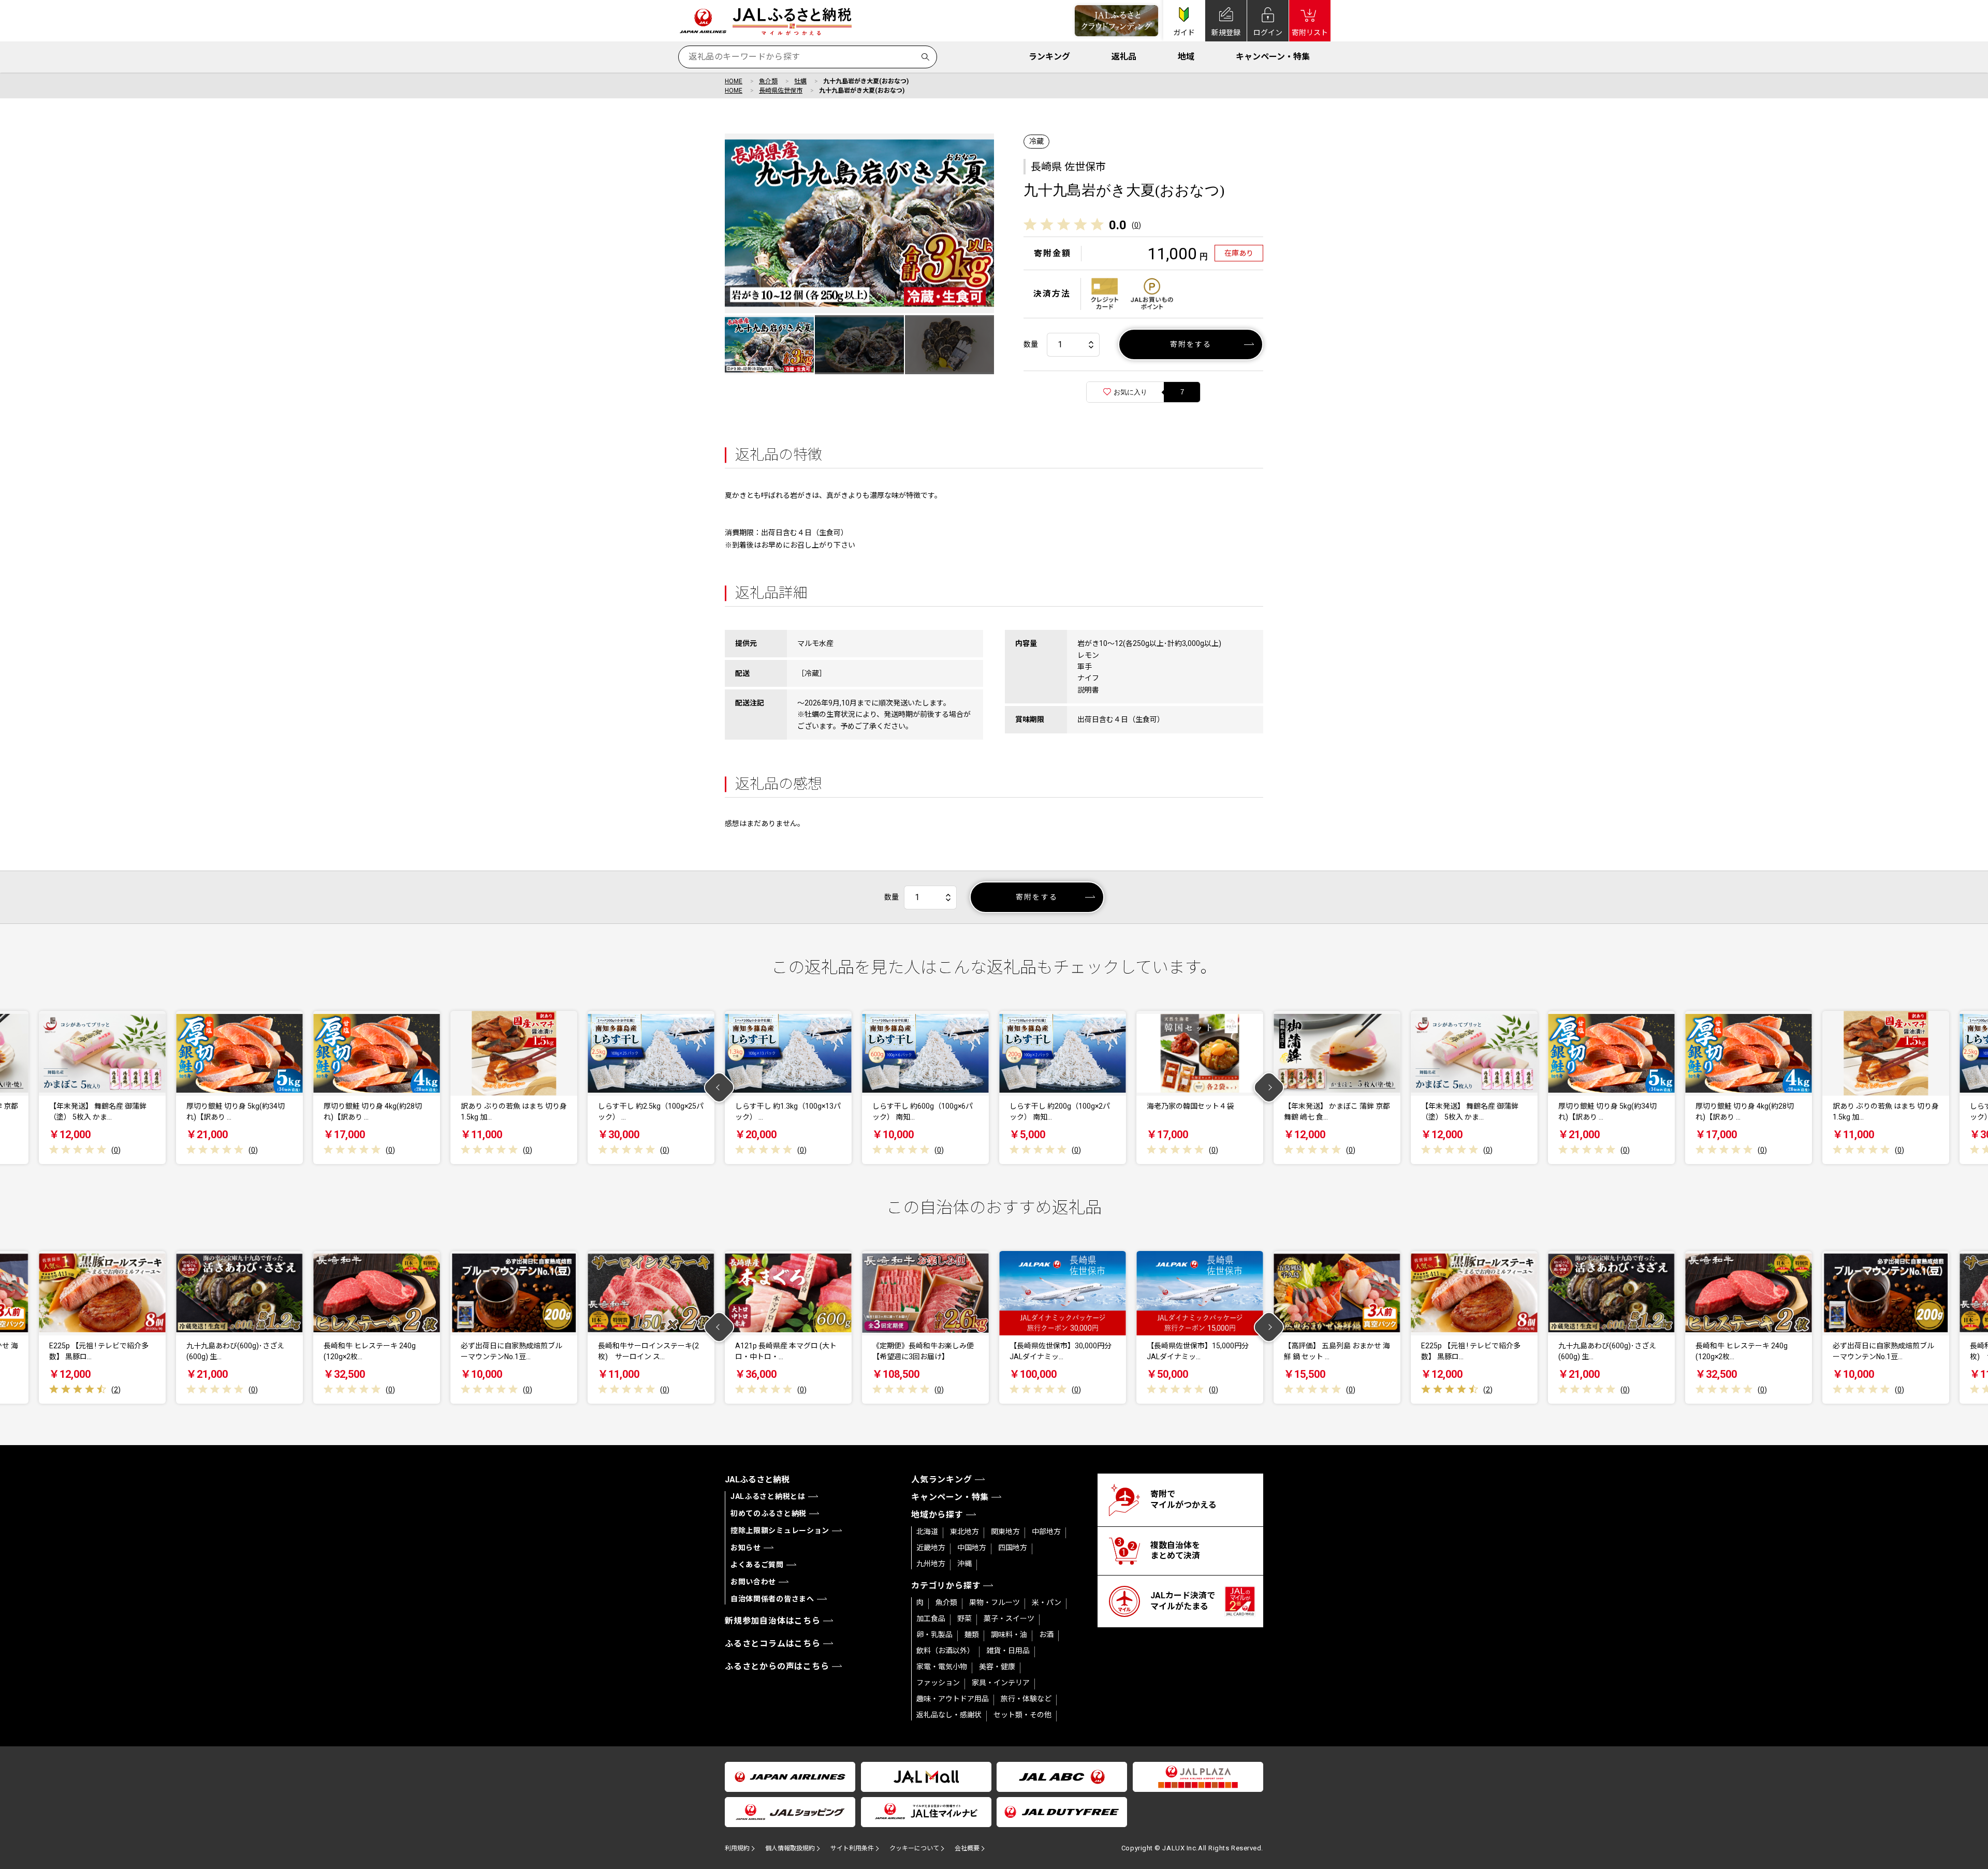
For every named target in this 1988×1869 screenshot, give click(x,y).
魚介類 (768, 81)
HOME (734, 81)
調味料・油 (1009, 1635)
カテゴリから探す (946, 1586)
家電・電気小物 (942, 1667)
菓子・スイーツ (1009, 1618)
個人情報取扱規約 (790, 1848)
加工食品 (931, 1618)
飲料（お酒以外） (945, 1651)
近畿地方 (931, 1548)
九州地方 (931, 1564)
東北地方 (964, 1532)
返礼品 (1124, 57)
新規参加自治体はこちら (773, 1621)
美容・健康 (997, 1667)
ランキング (1049, 57)
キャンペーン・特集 (1273, 57)
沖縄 (964, 1564)
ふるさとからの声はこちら (777, 1666)
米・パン (1047, 1602)
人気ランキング (942, 1480)
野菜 (964, 1618)
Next (1269, 1088)
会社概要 (967, 1848)
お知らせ (746, 1548)
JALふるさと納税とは (768, 1496)
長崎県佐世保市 (781, 91)
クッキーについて (914, 1848)
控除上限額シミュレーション (780, 1530)
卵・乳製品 (934, 1635)
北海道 (927, 1532)
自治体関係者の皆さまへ (772, 1599)
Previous (719, 1088)
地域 (1186, 57)
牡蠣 (800, 81)
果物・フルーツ (995, 1602)
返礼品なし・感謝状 (949, 1715)
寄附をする (1191, 344)
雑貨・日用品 (1008, 1651)
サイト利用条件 (852, 1848)
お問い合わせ (753, 1582)
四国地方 (1013, 1548)
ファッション (938, 1683)
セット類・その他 (1022, 1715)
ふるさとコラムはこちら (773, 1644)
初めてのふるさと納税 (769, 1513)
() (1136, 225)
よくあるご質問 (757, 1565)
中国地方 (972, 1548)
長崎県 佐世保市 (1068, 167)
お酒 (1046, 1635)
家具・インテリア (1001, 1683)
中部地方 (1046, 1532)
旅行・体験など (1026, 1699)
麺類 (972, 1635)
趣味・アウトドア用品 (953, 1699)
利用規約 (737, 1848)
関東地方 (1005, 1532)
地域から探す (937, 1515)
